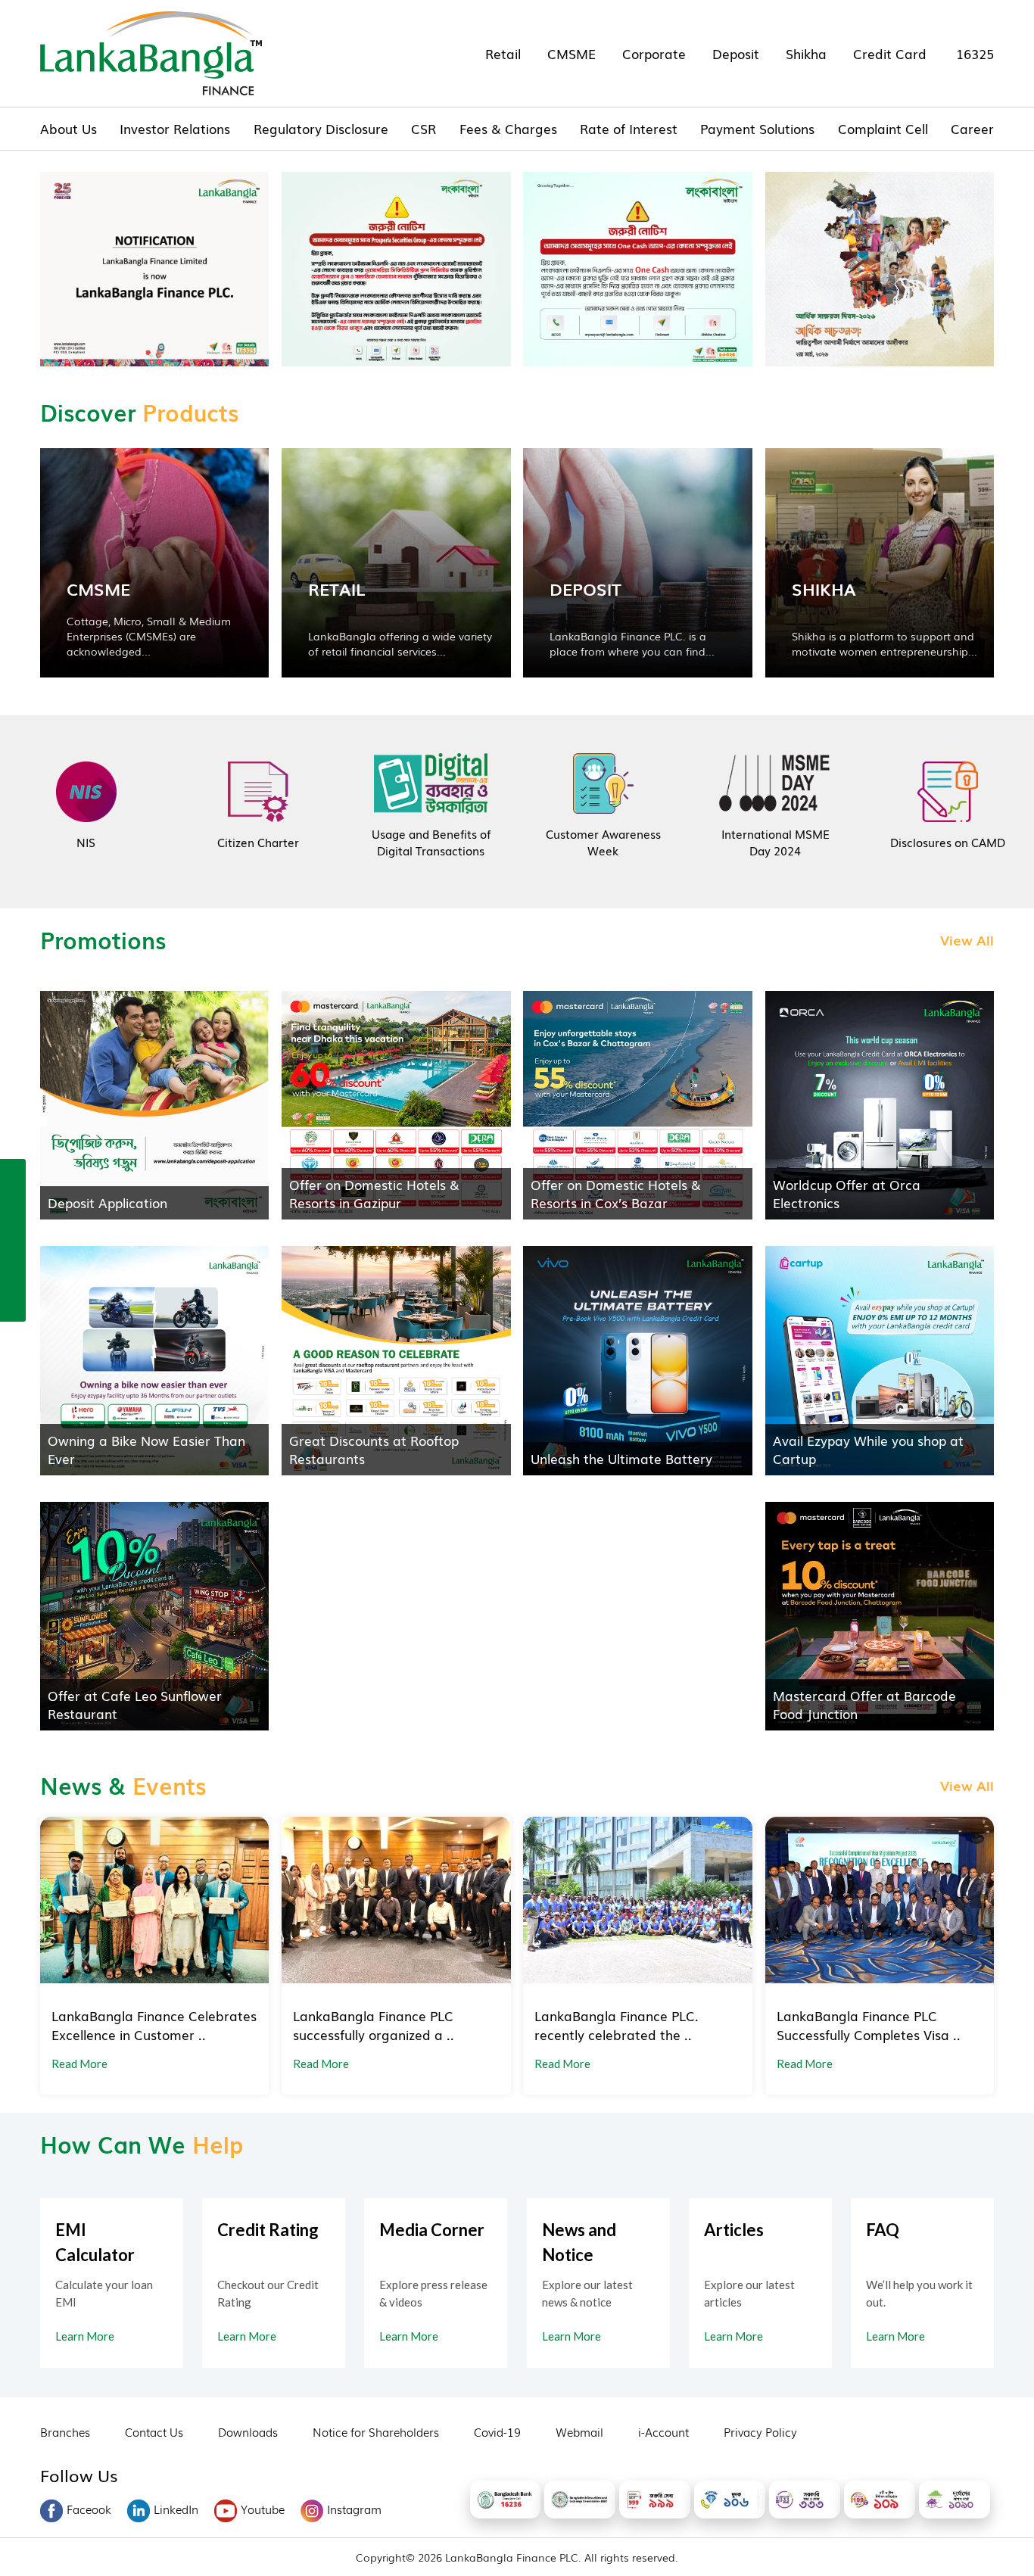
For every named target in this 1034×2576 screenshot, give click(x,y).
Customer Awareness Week (603, 842)
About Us (69, 128)
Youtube (263, 2509)
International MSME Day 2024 (775, 842)
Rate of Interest (629, 128)
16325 (975, 53)
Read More (79, 2064)
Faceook (89, 2509)
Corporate (654, 53)
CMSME (572, 53)
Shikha (806, 53)
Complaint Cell (883, 128)
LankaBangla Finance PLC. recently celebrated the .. (617, 2025)
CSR (424, 128)
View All (967, 939)
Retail (503, 53)
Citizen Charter (258, 842)
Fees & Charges (508, 128)
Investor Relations (175, 128)
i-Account (663, 2431)
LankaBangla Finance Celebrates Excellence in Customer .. (154, 2025)
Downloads (248, 2431)
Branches (65, 2431)
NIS (86, 842)
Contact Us (154, 2431)
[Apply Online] (13, 1174)
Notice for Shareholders (376, 2431)
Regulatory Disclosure (321, 128)
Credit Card (890, 53)
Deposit (736, 53)
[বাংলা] (13, 1304)
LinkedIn (176, 2509)
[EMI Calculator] (13, 1272)
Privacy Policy (760, 2431)
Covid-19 (497, 2431)
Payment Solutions (757, 128)
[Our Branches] (13, 1239)
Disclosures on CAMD (948, 842)
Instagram (354, 2509)
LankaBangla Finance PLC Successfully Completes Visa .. (869, 2025)
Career (972, 128)
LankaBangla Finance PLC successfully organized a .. (374, 2025)
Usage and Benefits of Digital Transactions (431, 842)
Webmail (579, 2431)
